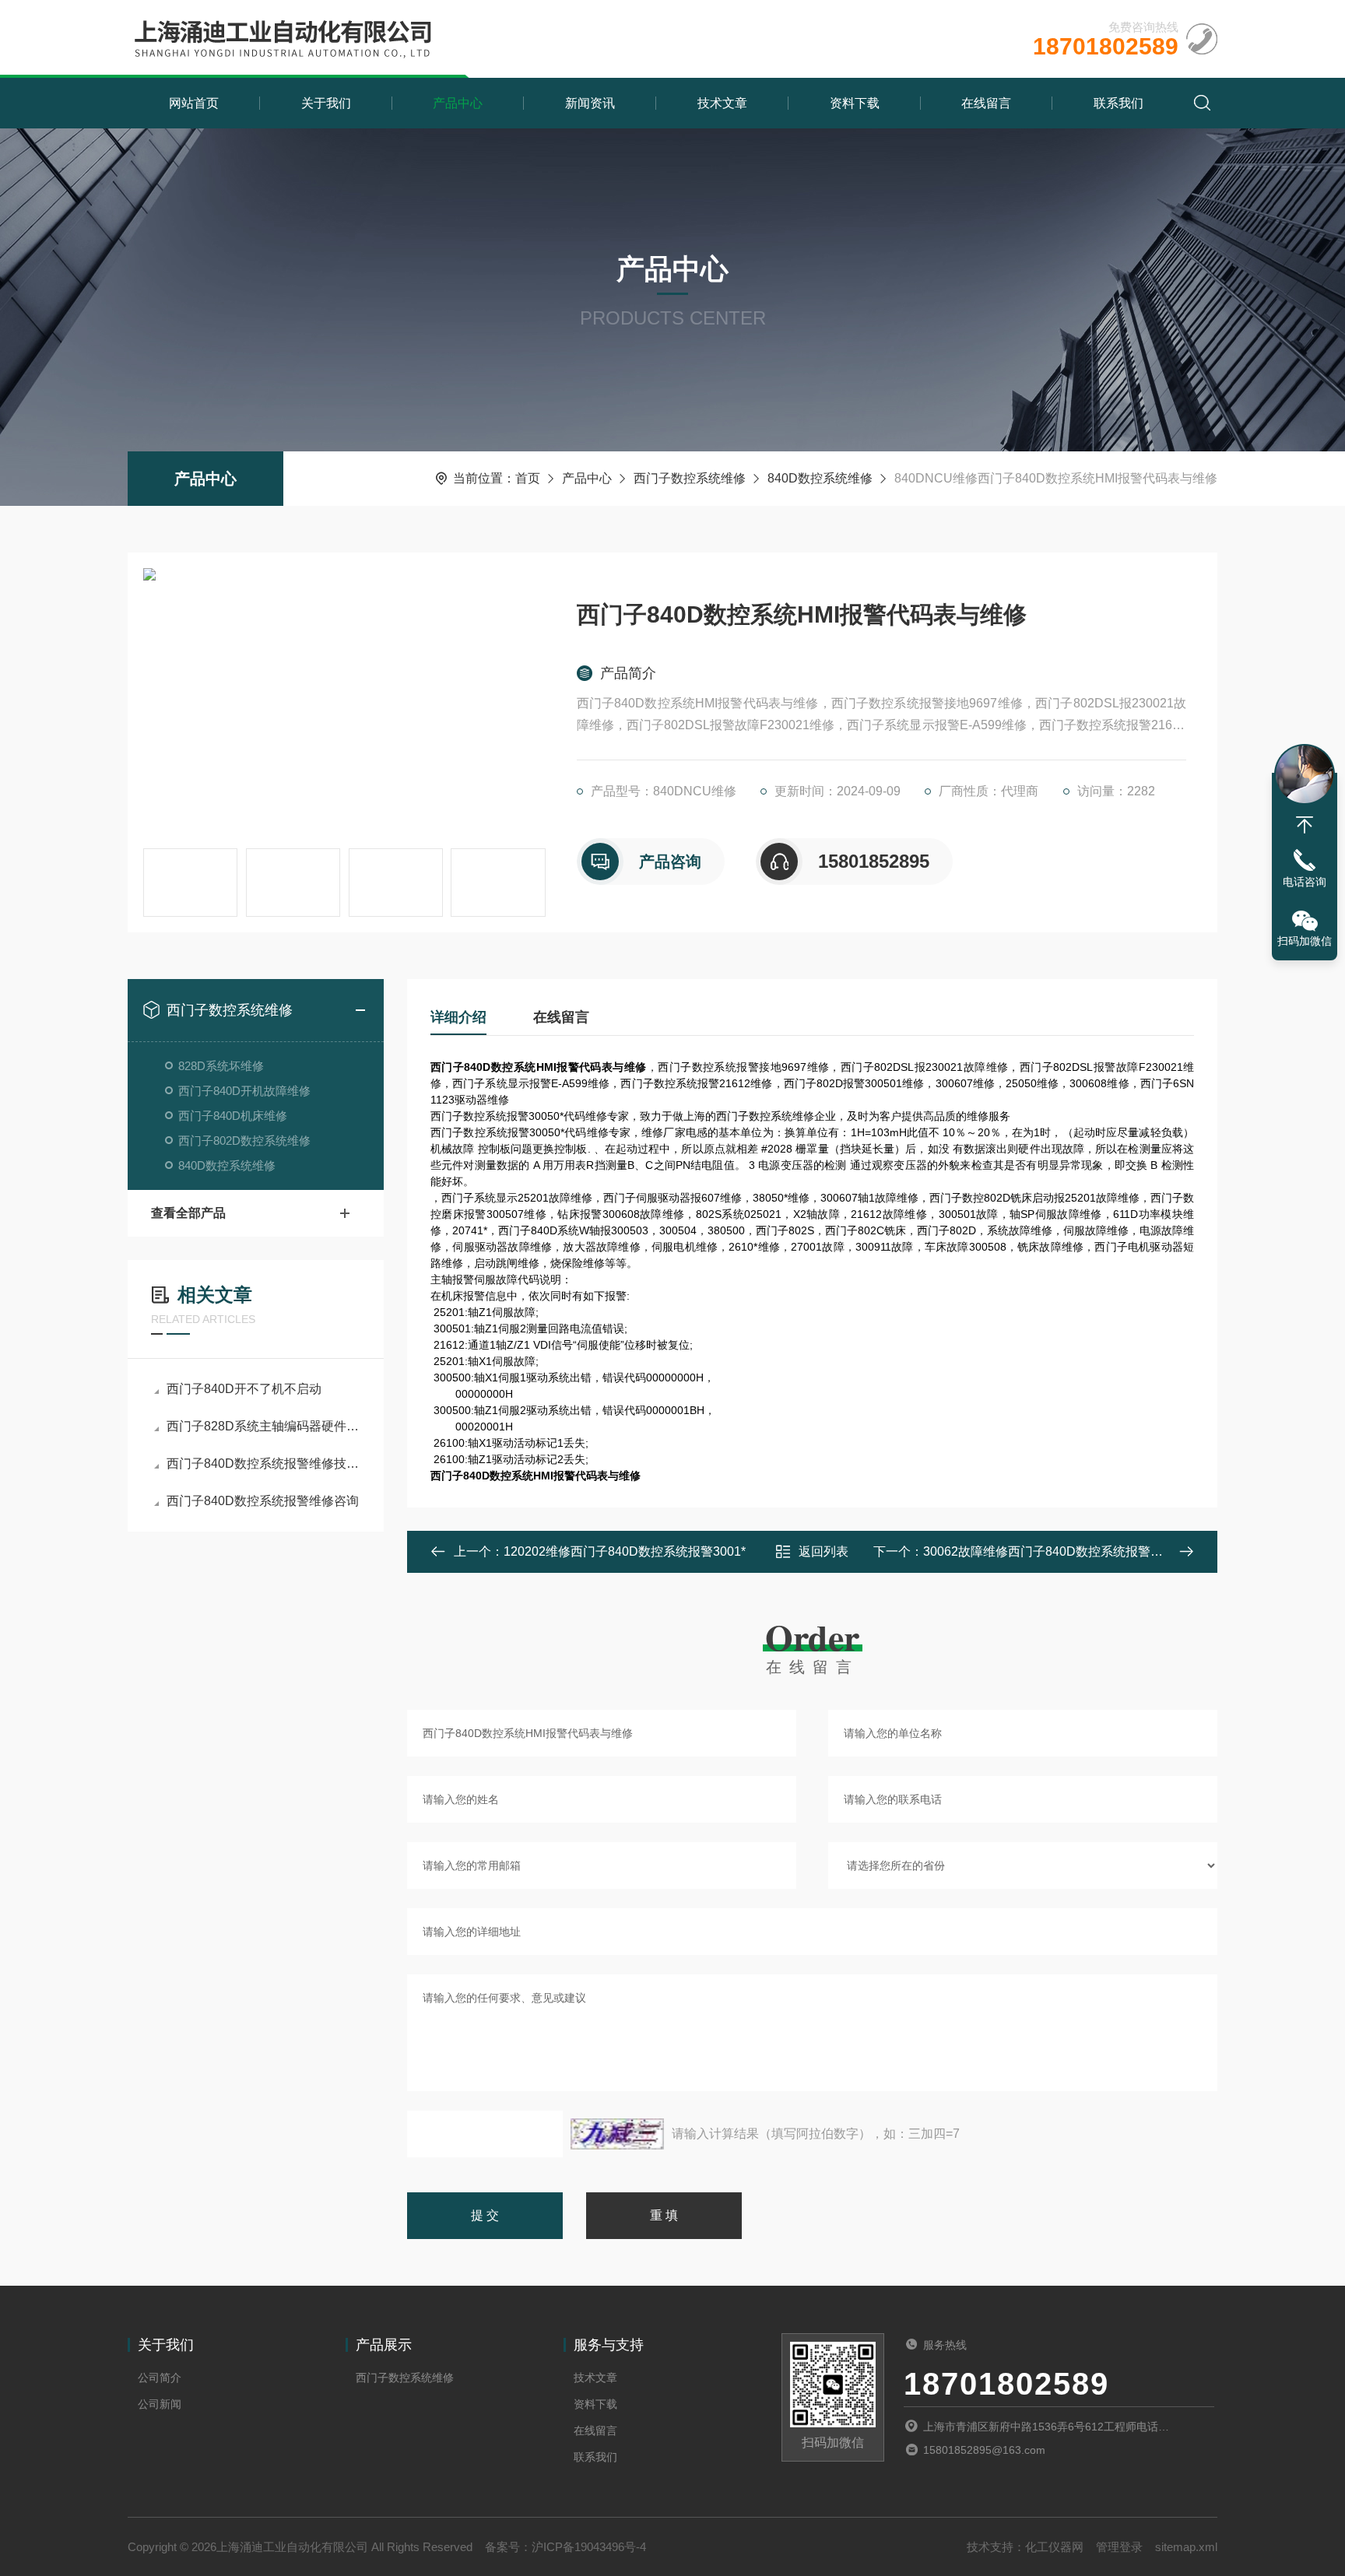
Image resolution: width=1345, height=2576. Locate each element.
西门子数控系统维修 (690, 478)
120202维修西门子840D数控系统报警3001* (625, 1551)
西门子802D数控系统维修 (244, 1141)
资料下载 (855, 103)
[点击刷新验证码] (617, 2134)
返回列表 (824, 1551)
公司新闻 (160, 2404)
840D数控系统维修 (820, 478)
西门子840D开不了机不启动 (244, 1389)
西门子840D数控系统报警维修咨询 (263, 1501)
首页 (528, 478)
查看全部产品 (188, 1213)
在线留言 (986, 103)
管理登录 (1119, 2547)
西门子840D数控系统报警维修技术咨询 (263, 1463)
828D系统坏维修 (221, 1066)
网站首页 (194, 103)
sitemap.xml (1186, 2547)
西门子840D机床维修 (233, 1116)
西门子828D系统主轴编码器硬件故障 (263, 1426)
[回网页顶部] (1305, 825)
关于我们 (326, 103)
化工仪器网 (1054, 2547)
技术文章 (722, 103)
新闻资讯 (590, 103)
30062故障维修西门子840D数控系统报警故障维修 (1062, 1551)
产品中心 (458, 103)
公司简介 (160, 2378)
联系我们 (1118, 103)
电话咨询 (1305, 882)
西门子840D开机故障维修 (244, 1091)
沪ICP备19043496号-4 (589, 2547)
